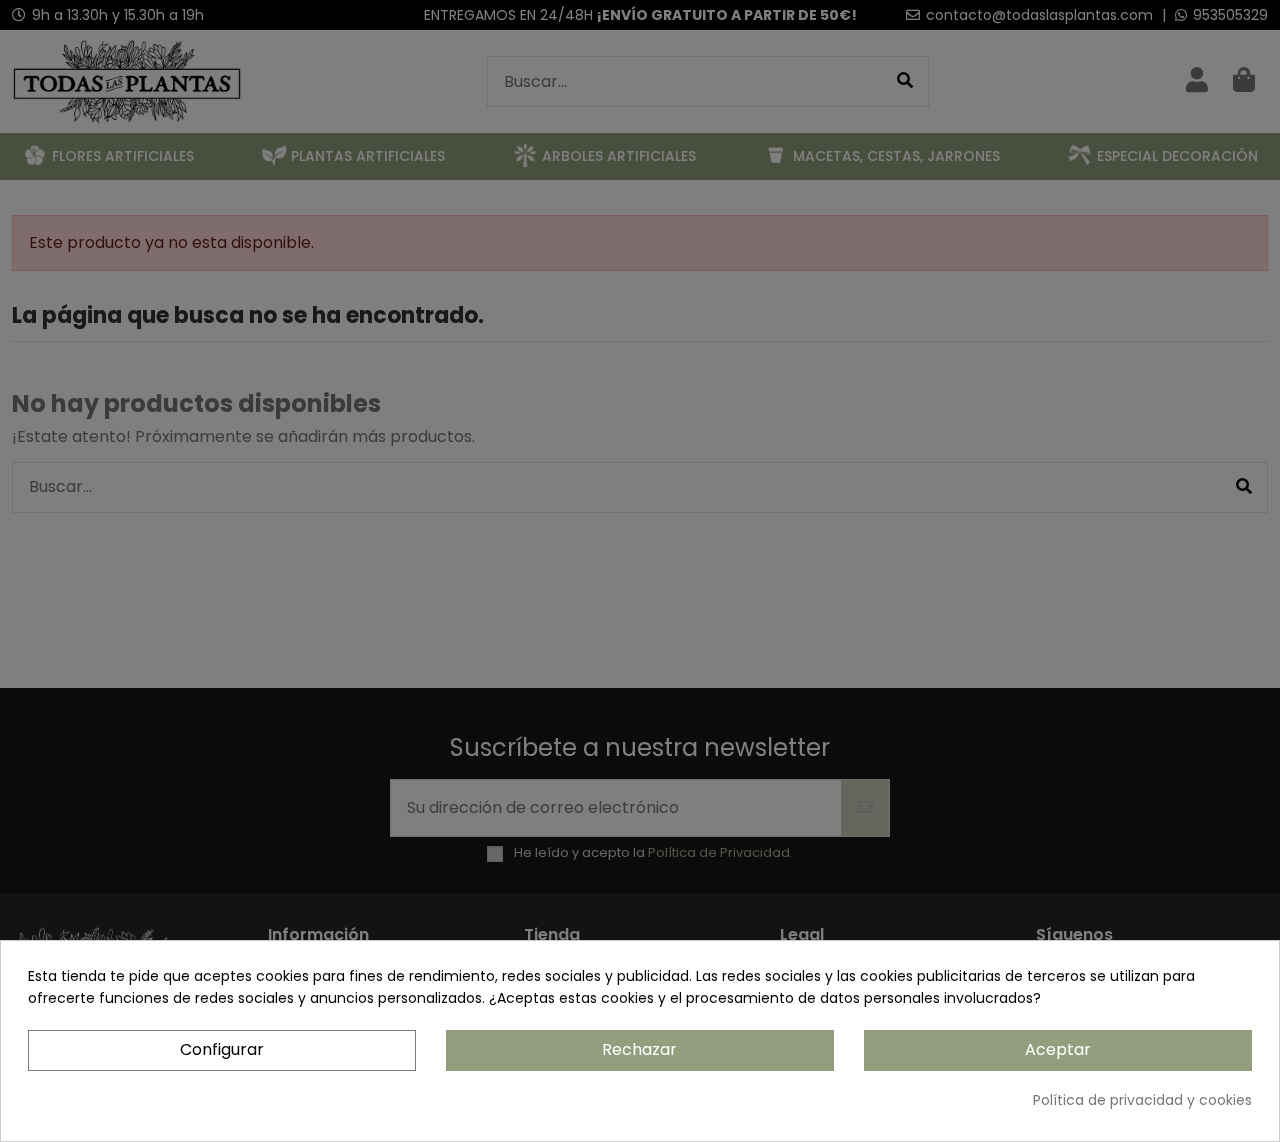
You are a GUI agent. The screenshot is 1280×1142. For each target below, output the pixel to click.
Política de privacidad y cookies (1142, 1100)
